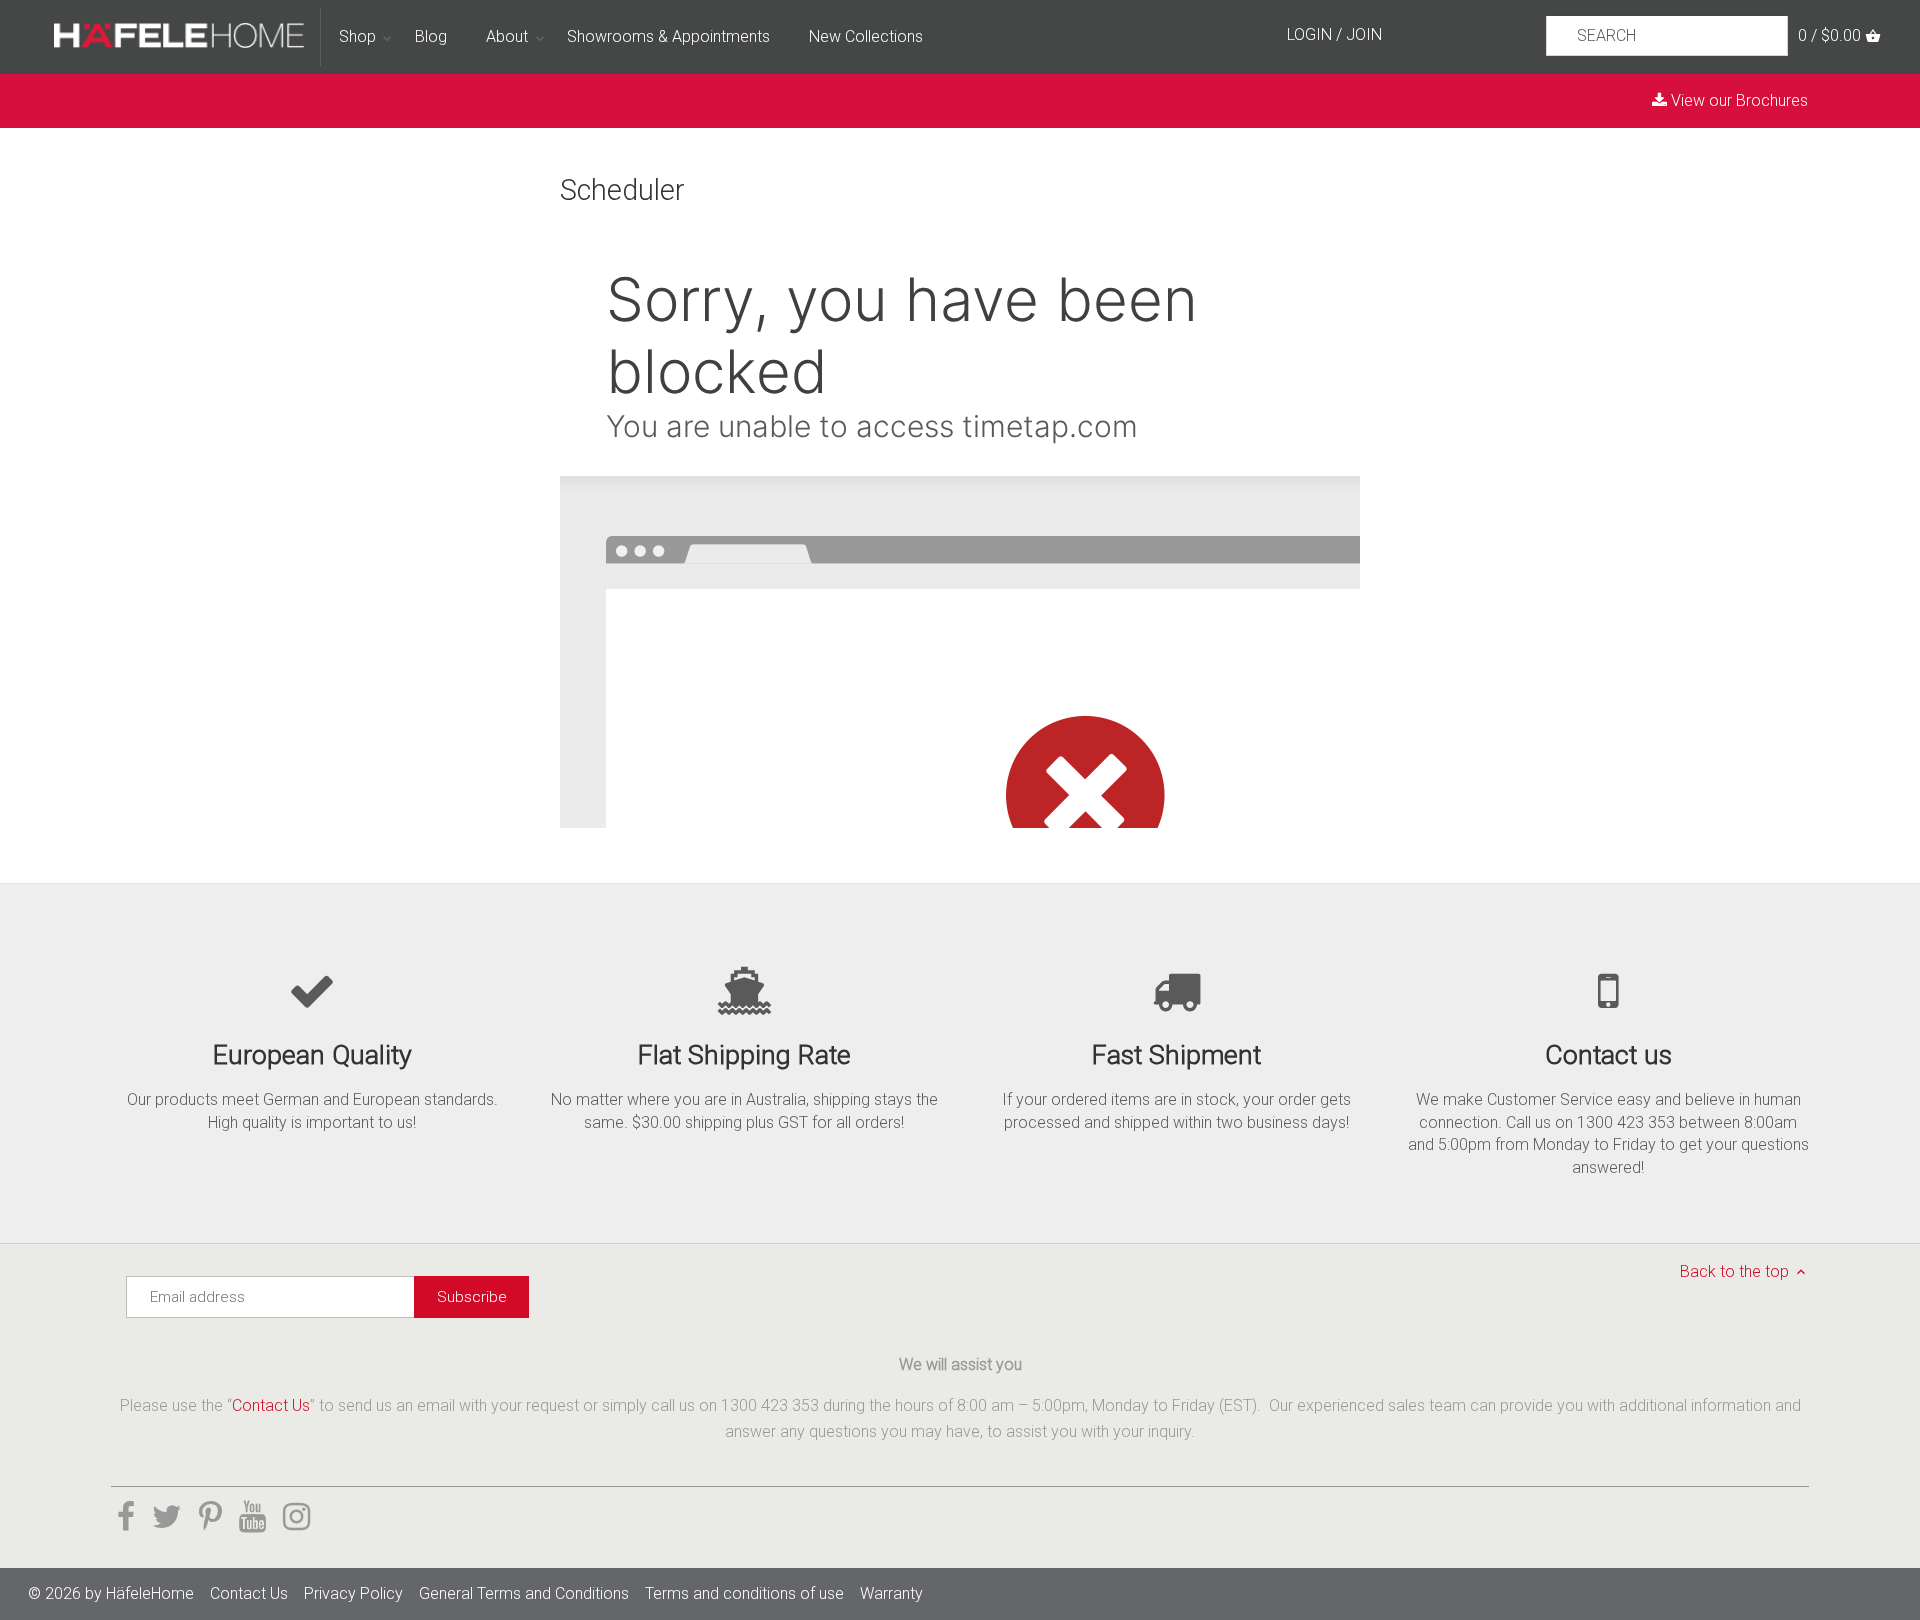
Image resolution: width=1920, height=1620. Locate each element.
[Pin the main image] (210, 1517)
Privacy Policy (353, 1593)
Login (1309, 34)
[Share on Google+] (252, 1517)
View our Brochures (1737, 100)
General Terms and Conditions (524, 1593)
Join (1364, 34)
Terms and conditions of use (744, 1593)
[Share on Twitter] (167, 1517)
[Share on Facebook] (126, 1517)
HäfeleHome (150, 1593)
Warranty (891, 1593)
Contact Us (271, 1405)
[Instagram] (296, 1517)
